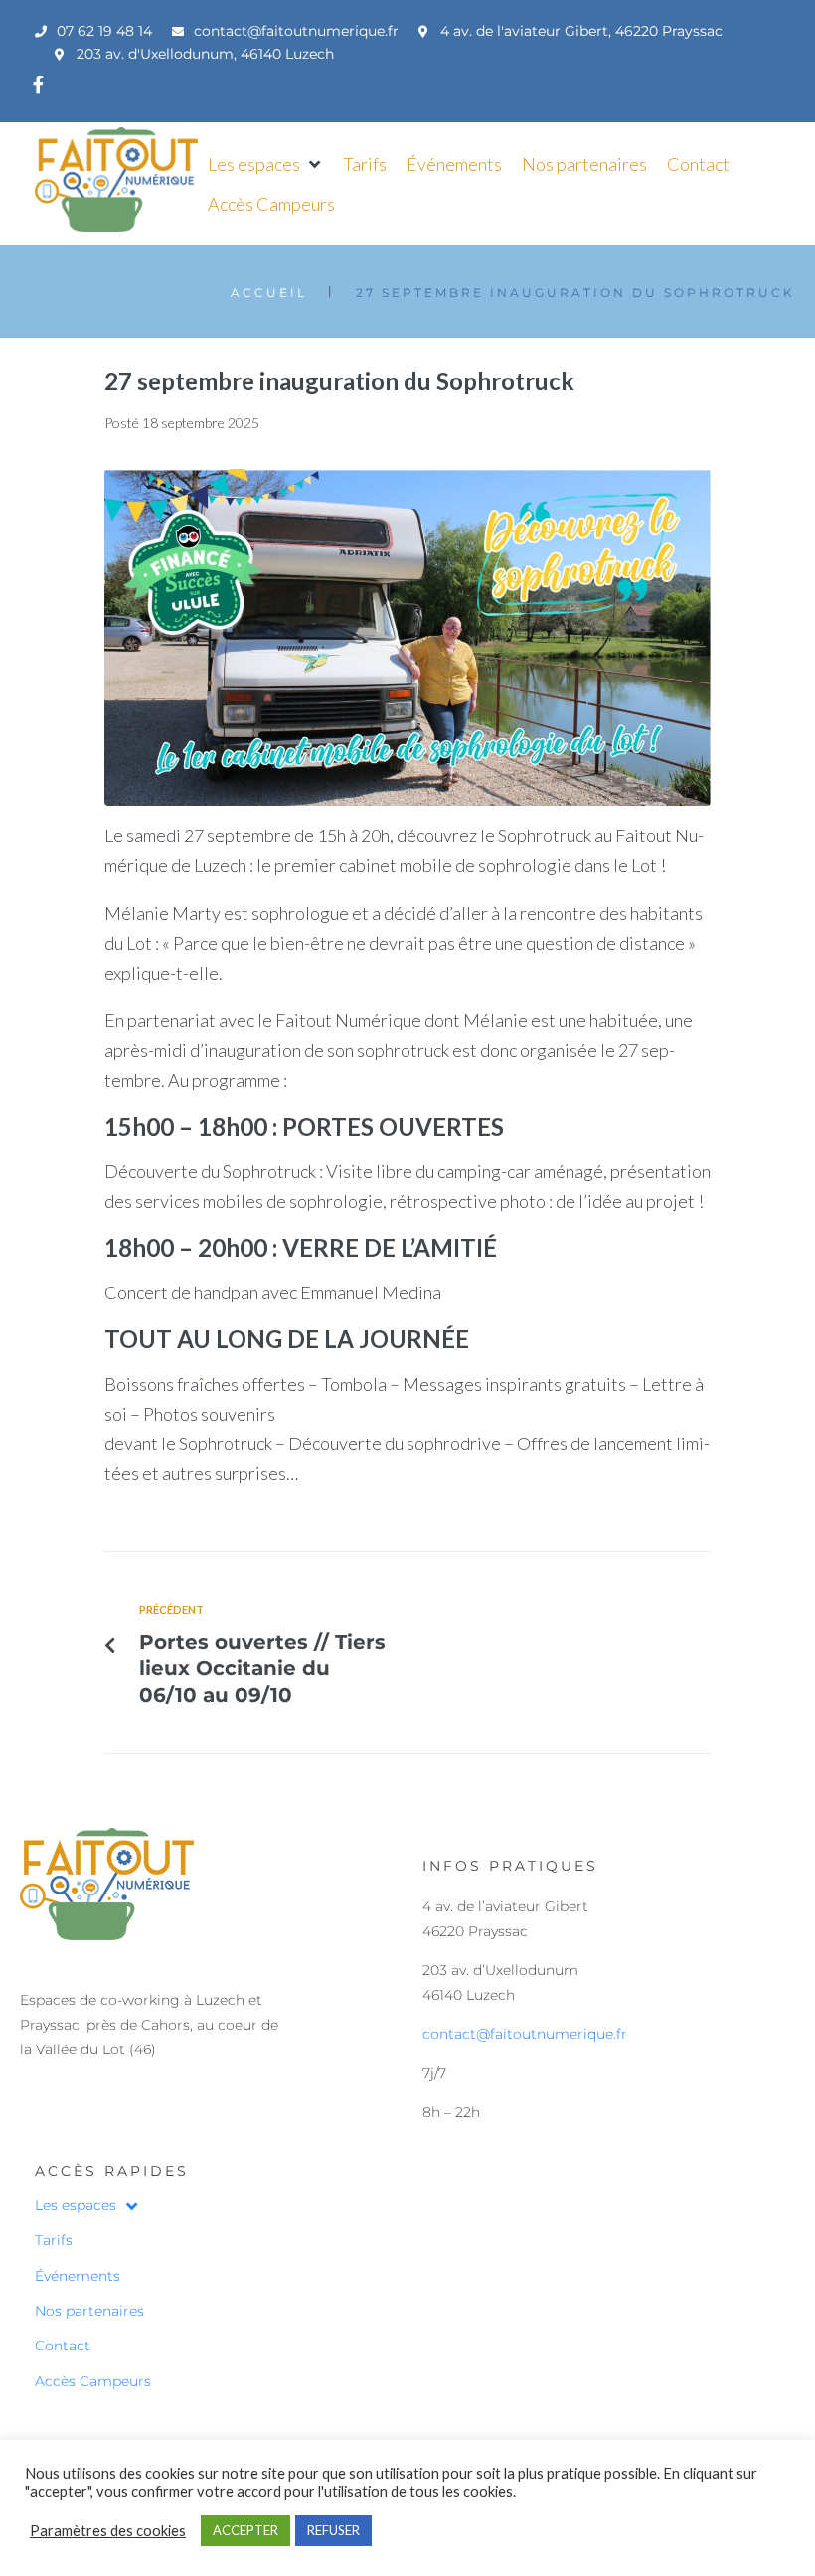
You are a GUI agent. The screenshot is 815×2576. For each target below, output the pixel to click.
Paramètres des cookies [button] (108, 2531)
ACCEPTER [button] (245, 2530)
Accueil (269, 293)
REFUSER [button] (333, 2530)
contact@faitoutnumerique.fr (525, 2034)
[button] (265, 164)
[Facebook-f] (38, 84)
